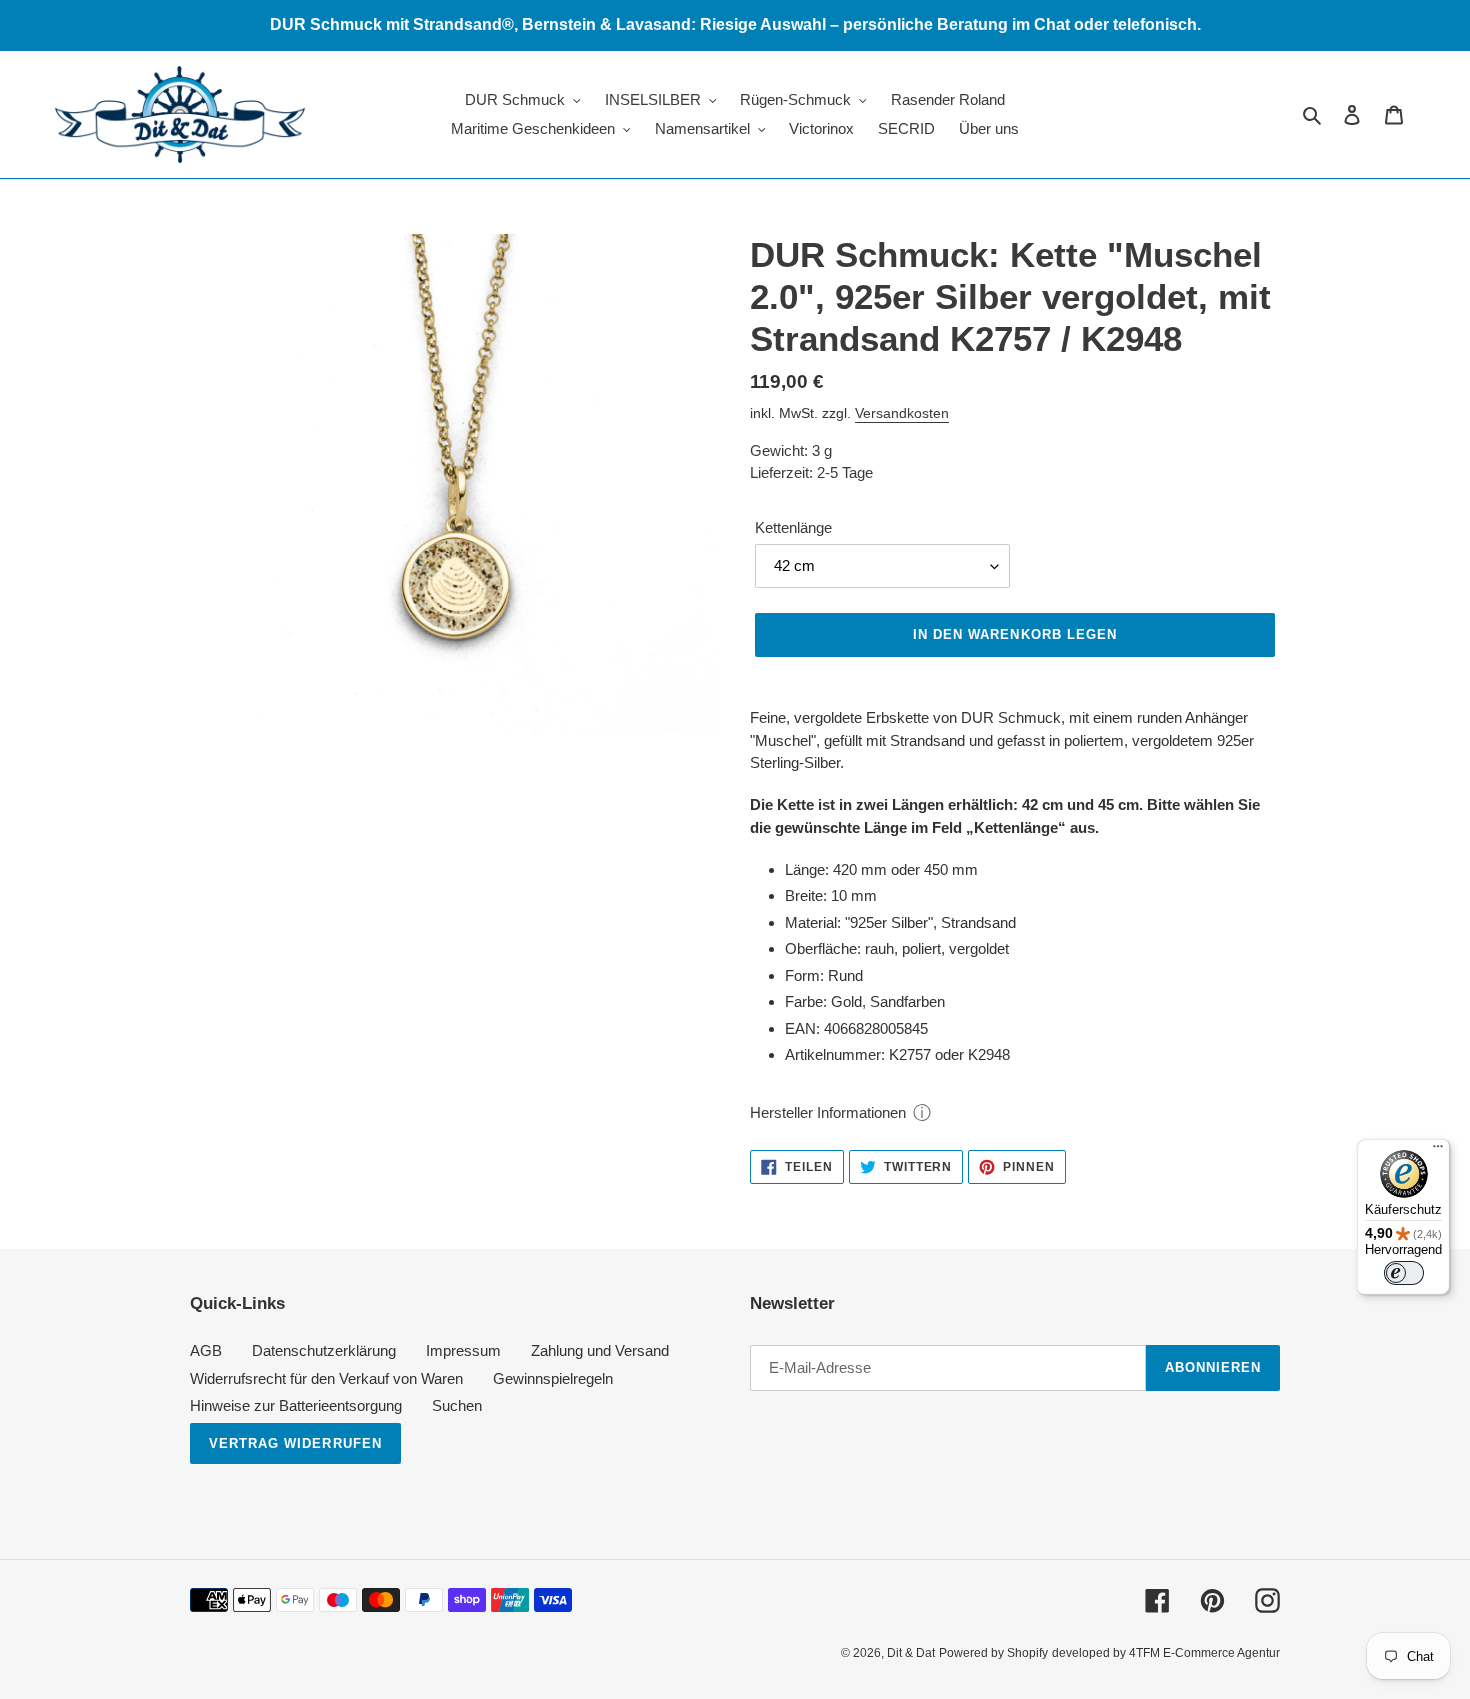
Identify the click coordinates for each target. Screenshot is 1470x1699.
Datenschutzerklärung (324, 1350)
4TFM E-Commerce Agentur (1204, 1653)
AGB (206, 1350)
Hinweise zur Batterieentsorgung (296, 1405)
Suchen (457, 1405)
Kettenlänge (793, 527)
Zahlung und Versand (600, 1350)
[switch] (1404, 1273)
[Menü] (1438, 1151)
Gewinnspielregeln (553, 1378)
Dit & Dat (911, 1653)
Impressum (463, 1350)
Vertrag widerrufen (295, 1443)
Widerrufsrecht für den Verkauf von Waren (326, 1378)
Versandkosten (902, 413)
